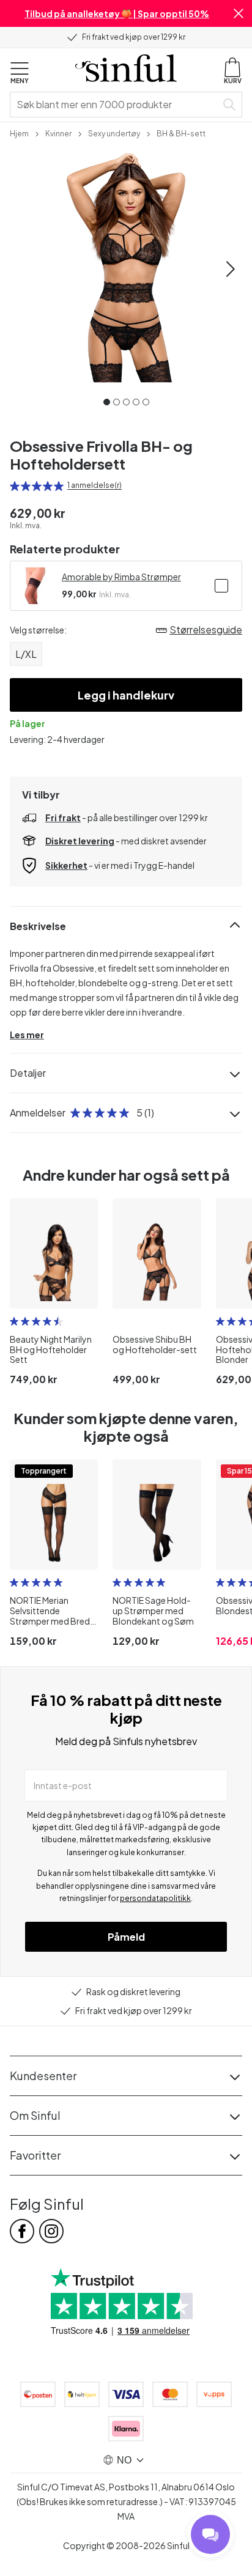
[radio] (15, 486)
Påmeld (126, 1937)
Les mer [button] (27, 1035)
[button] (239, 13)
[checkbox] (221, 586)
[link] (19, 133)
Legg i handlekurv (126, 695)
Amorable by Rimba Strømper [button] (121, 577)
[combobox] (116, 105)
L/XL (26, 654)
